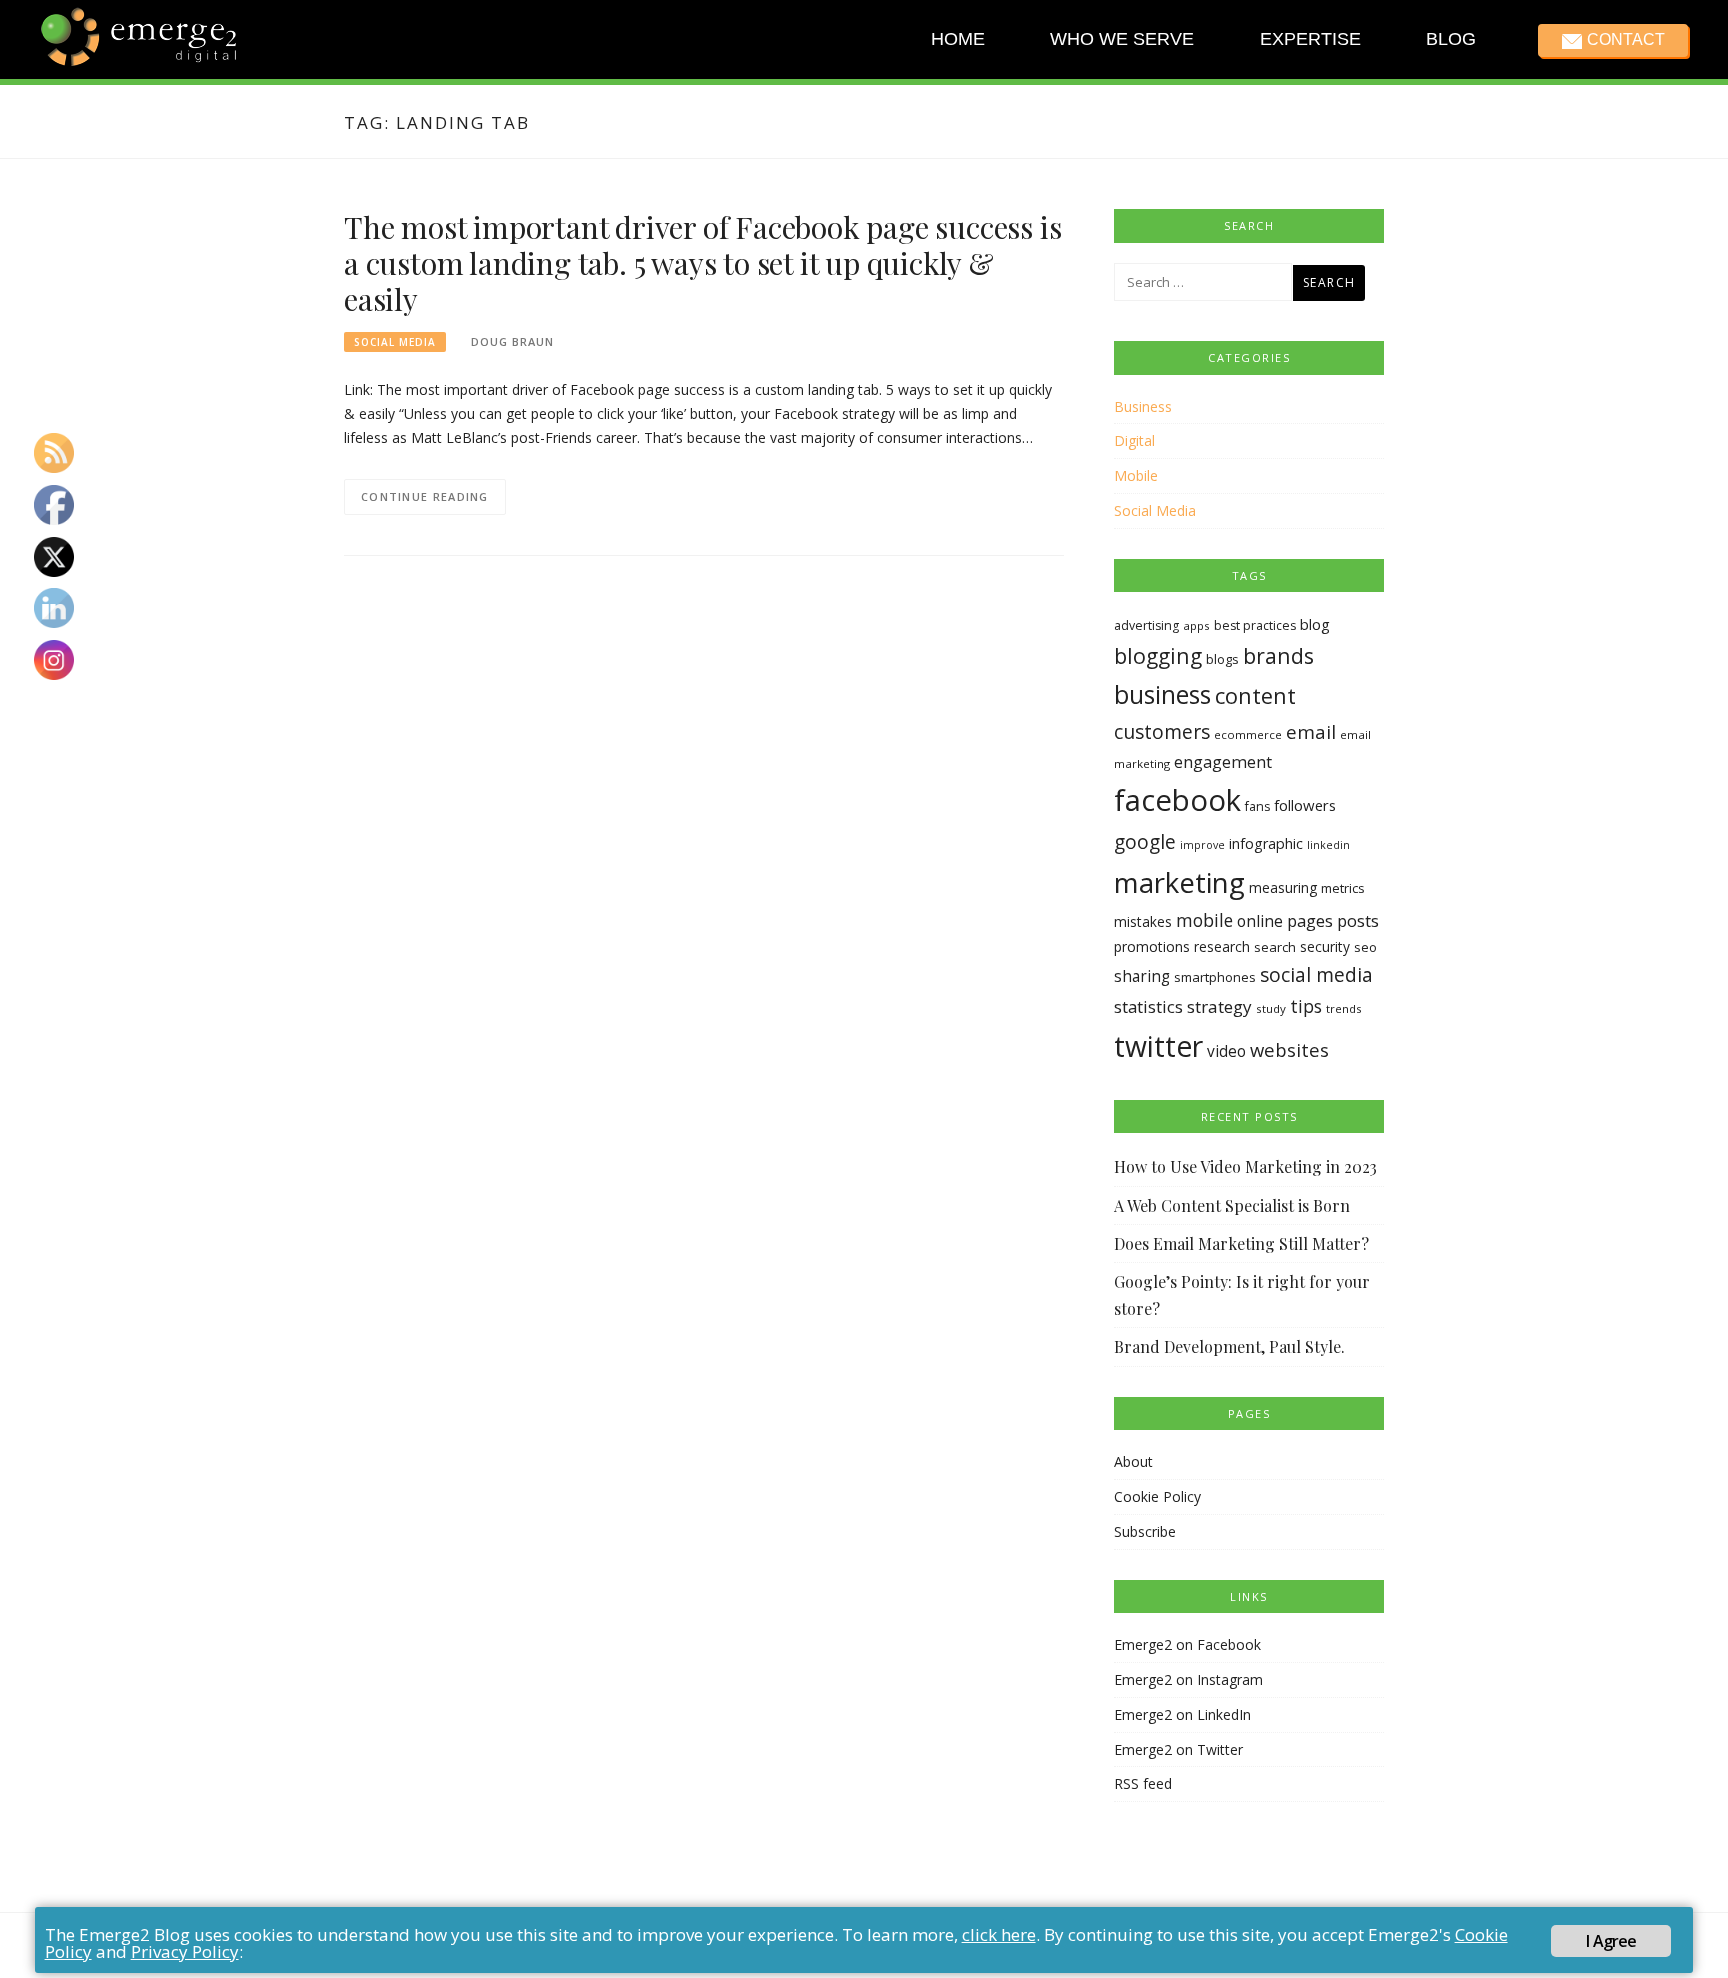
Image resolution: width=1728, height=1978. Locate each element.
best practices (1255, 625)
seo (1365, 947)
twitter (1158, 1046)
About (1133, 1461)
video (1226, 1051)
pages (1310, 920)
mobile (1204, 920)
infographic (1266, 843)
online (1260, 921)
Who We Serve (1122, 39)
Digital (1134, 440)
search (1275, 947)
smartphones (1215, 977)
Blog (1451, 39)
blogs (1222, 659)
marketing (1179, 882)
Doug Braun (512, 341)
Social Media (395, 342)
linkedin (1328, 845)
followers (1305, 805)
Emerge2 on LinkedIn (1182, 1714)
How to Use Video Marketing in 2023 (1245, 1166)
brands (1278, 655)
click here (999, 1934)
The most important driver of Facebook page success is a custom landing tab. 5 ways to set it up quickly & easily (702, 263)
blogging (1158, 655)
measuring (1283, 887)
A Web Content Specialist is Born (1232, 1205)
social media (1316, 974)
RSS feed (1143, 1783)
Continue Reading (425, 496)
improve (1202, 845)
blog (1315, 624)
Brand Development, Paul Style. (1229, 1346)
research (1222, 946)
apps (1196, 625)
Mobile (1136, 475)
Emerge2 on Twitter (1178, 1749)
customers (1162, 731)
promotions (1152, 946)
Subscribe (1145, 1531)
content (1255, 695)
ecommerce (1248, 734)
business (1162, 694)
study (1271, 1008)
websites (1289, 1049)
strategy (1219, 1006)
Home (958, 39)
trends (1344, 1008)
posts (1358, 920)
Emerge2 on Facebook (1187, 1644)
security (1325, 946)
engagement (1223, 762)
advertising (1146, 625)
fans (1257, 806)
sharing (1142, 976)
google (1145, 842)
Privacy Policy (185, 1951)
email (1311, 732)
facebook (1177, 800)
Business (1143, 406)
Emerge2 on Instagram (1188, 1679)
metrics (1343, 888)
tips (1306, 1006)
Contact (1625, 39)
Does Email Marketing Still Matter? (1241, 1243)
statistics (1148, 1006)
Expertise (1309, 39)
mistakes (1143, 921)
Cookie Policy (1157, 1496)
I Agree (1611, 1941)
